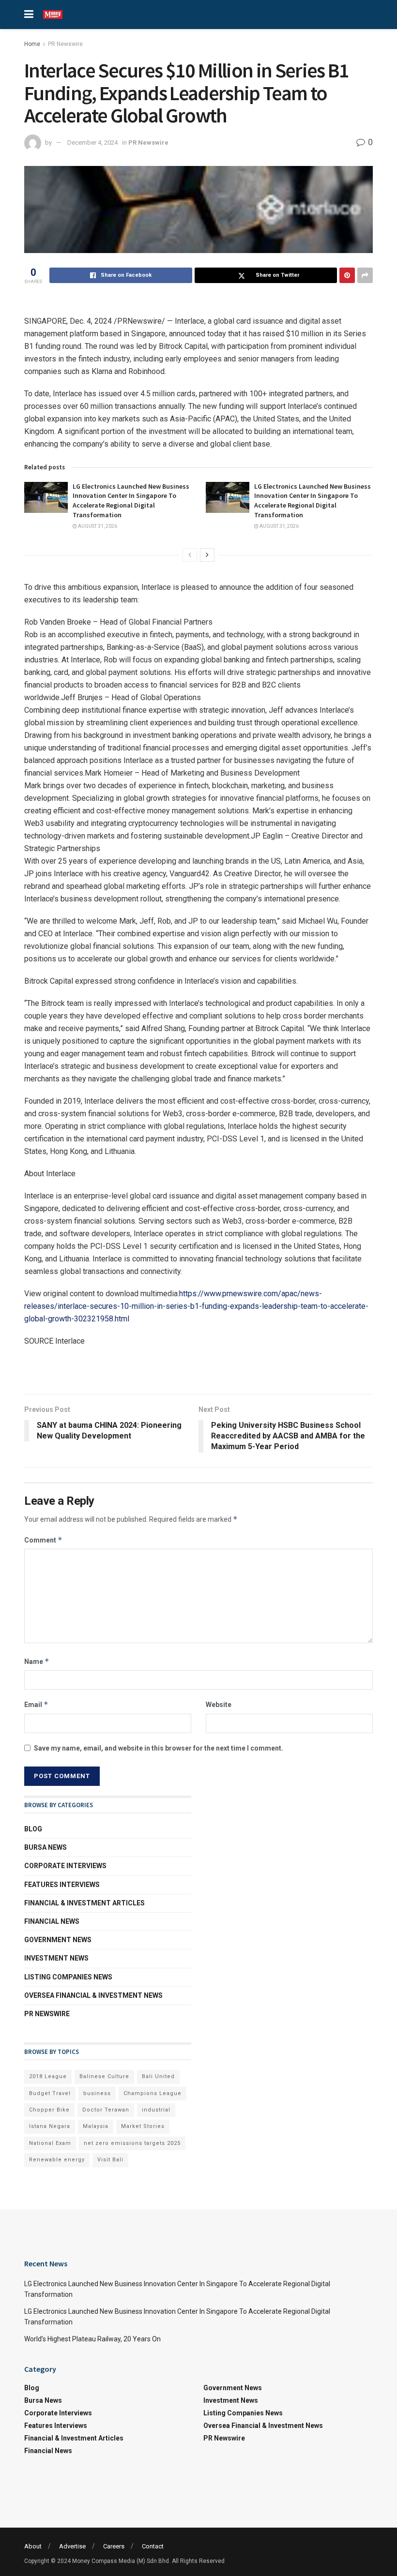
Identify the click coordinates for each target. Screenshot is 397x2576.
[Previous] (190, 555)
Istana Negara (50, 2126)
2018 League (48, 2076)
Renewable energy (57, 2160)
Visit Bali (110, 2160)
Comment (43, 1540)
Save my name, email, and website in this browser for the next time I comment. (159, 1748)
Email (36, 1704)
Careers (114, 2546)
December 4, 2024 (92, 142)
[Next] (207, 555)
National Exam (50, 2143)
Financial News (52, 1921)
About (33, 2546)
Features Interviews (62, 1885)
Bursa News (46, 1847)
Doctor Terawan (106, 2110)
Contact (153, 2546)
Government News (58, 1940)
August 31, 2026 (97, 526)
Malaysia (96, 2126)
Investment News (56, 1958)
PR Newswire (65, 44)
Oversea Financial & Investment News (93, 1995)
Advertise (72, 2546)
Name (37, 1661)
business (97, 2093)
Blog (33, 1829)
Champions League (153, 2093)
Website (219, 1705)
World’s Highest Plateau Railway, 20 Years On (92, 2339)
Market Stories (143, 2126)
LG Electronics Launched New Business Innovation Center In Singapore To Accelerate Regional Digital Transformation (131, 501)
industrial (156, 2110)
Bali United (158, 2076)
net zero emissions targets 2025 (132, 2143)
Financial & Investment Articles (84, 1903)
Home (32, 44)
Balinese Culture (104, 2076)
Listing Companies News (68, 1977)
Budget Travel (50, 2093)
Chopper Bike (49, 2110)
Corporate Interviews (65, 1866)
